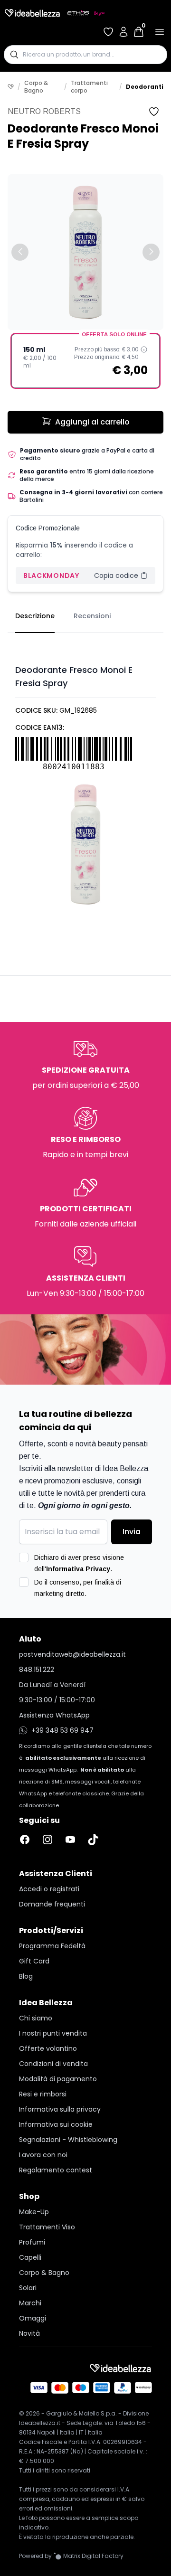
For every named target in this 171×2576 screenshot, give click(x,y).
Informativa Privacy (78, 1569)
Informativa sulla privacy (60, 2109)
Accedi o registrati (49, 1889)
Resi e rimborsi (43, 2094)
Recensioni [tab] (92, 616)
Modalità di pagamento (58, 2079)
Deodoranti (145, 87)
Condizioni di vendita (53, 2064)
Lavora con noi (43, 2155)
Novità (29, 2333)
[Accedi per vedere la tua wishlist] (108, 32)
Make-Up (34, 2212)
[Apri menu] (160, 32)
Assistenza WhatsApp (54, 1715)
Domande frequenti (52, 1904)
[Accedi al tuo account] (123, 32)
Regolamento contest (56, 2170)
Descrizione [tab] (35, 616)
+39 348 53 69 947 (62, 1730)
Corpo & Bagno (36, 87)
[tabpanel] (85, 774)
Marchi (30, 2303)
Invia (132, 1532)
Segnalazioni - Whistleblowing (68, 2140)
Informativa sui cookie (56, 2124)
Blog (26, 1976)
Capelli (30, 2257)
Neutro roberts (44, 111)
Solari (28, 2288)
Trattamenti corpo (89, 87)
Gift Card (34, 1961)
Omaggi (33, 2318)
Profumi (32, 2242)
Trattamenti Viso (47, 2227)
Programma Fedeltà (52, 1946)
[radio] (85, 361)
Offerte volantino (48, 2048)
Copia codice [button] (116, 576)
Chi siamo (36, 2018)
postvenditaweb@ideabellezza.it (72, 1654)
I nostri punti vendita (53, 2033)
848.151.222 (37, 1670)
